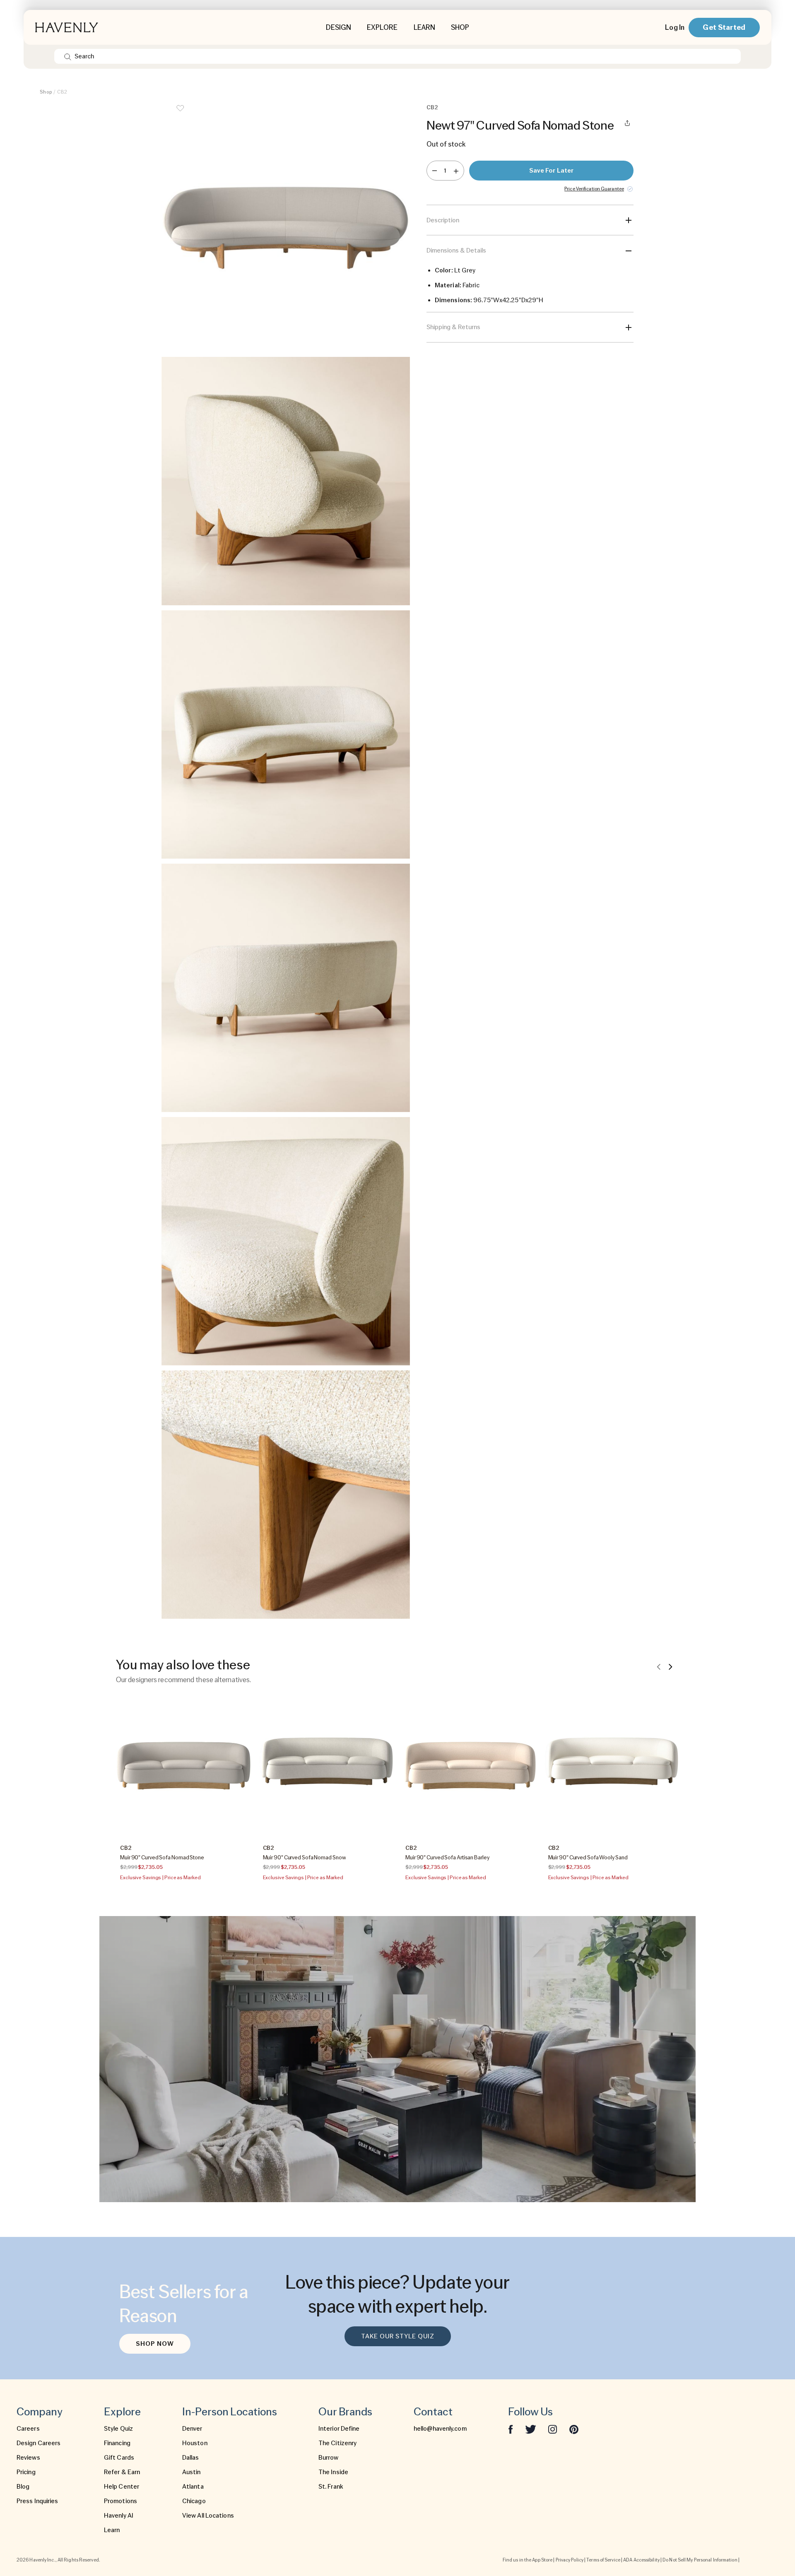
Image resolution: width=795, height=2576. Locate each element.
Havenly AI (119, 2516)
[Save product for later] (180, 113)
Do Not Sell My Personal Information (700, 2560)
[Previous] (659, 1666)
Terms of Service (603, 2560)
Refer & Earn (122, 2472)
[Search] (68, 56)
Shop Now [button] (155, 2344)
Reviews (28, 2458)
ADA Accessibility (641, 2560)
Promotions (120, 2501)
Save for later (551, 171)
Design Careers (39, 2443)
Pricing (26, 2472)
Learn (112, 2530)
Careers (28, 2429)
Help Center (122, 2487)
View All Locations (208, 2516)
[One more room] (456, 171)
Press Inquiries (37, 2501)
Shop (46, 92)
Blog (23, 2487)
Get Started (724, 27)
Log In (675, 27)
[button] (286, 228)
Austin (192, 2472)
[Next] (670, 1666)
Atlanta (193, 2487)
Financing (117, 2443)
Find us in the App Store (528, 2560)
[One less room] (435, 171)
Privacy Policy (570, 2560)
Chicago (194, 2501)
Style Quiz (118, 2429)
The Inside (333, 2472)
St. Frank (331, 2487)
